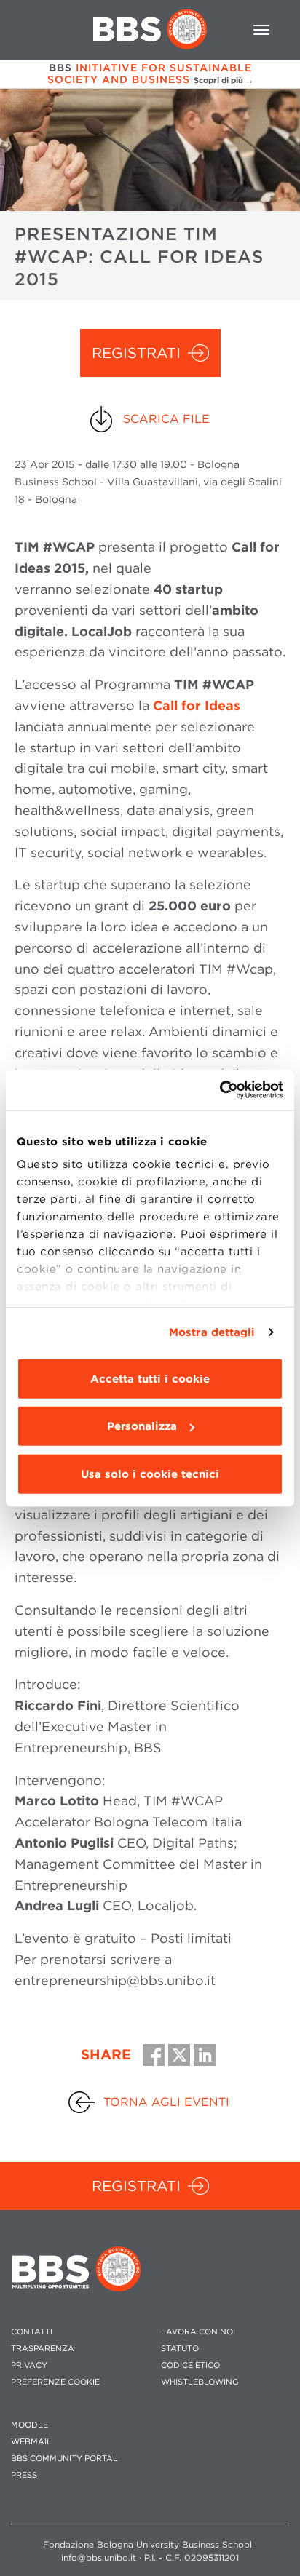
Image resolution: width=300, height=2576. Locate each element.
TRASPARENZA (43, 2349)
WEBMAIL (31, 2442)
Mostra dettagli (212, 1332)
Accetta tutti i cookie (150, 1378)
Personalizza (142, 1426)
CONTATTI (32, 2332)
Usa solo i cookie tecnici (150, 1474)
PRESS (24, 2475)
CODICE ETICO (190, 2365)
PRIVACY (29, 2365)
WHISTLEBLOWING (200, 2382)
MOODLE (29, 2425)
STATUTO (180, 2349)
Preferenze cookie (55, 2382)
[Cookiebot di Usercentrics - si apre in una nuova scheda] (220, 1090)
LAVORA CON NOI (198, 2332)
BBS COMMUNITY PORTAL (64, 2458)
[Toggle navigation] (261, 30)
